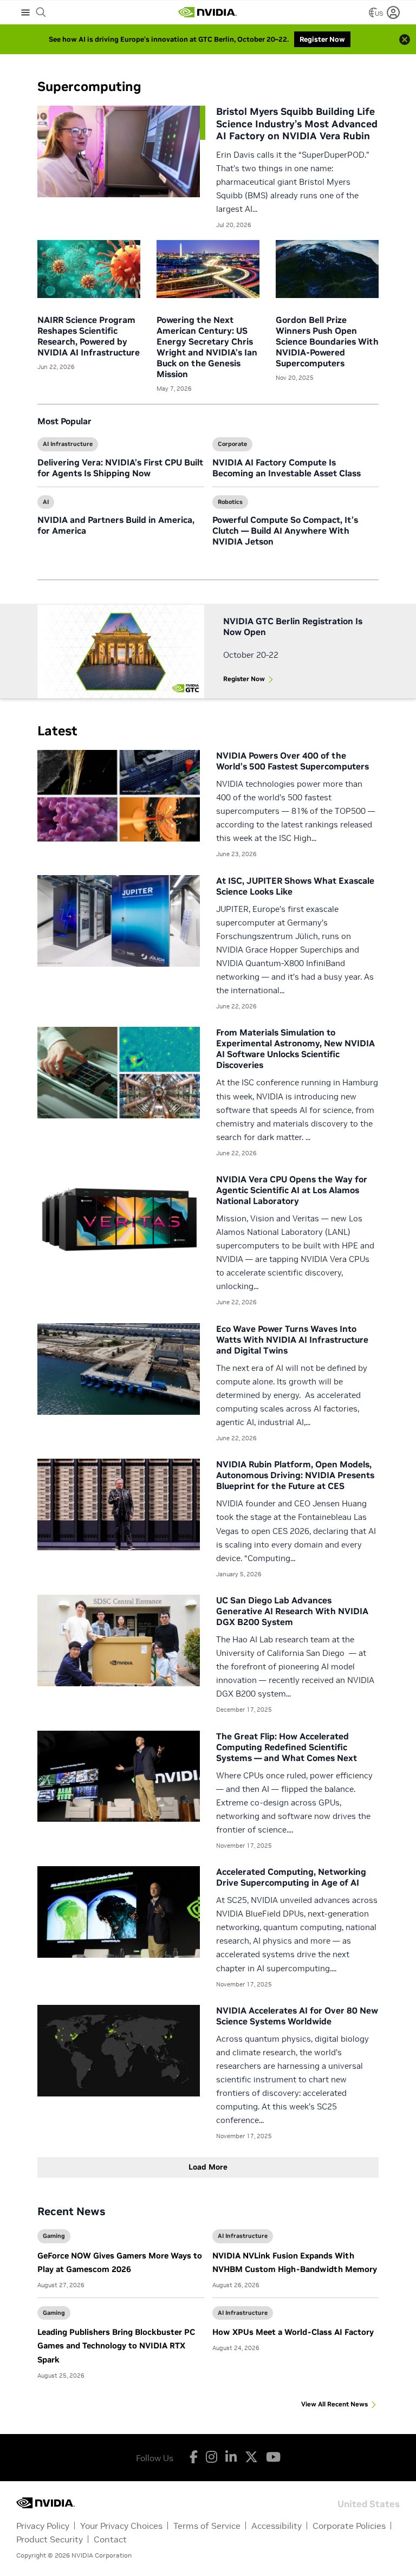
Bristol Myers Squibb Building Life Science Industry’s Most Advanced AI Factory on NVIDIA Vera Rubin (297, 124)
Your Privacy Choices (121, 2526)
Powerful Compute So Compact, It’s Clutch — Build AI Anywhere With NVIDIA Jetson (285, 530)
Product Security (50, 2539)
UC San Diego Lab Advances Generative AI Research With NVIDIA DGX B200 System (292, 1611)
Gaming (54, 2236)
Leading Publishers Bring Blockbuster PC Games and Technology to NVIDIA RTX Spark (116, 2345)
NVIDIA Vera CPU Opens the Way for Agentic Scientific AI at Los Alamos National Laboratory (292, 1190)
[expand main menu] (25, 12)
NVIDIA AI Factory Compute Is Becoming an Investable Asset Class (287, 468)
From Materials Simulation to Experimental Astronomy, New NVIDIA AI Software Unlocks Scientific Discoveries (295, 1048)
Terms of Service (207, 2526)
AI (46, 502)
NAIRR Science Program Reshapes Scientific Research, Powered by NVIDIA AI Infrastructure (89, 336)
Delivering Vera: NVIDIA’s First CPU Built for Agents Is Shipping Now (120, 468)
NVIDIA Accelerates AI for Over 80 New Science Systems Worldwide (297, 2016)
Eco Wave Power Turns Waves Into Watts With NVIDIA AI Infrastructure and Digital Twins (292, 1339)
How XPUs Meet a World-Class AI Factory (293, 2332)
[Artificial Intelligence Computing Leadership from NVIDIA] (207, 12)
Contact (110, 2539)
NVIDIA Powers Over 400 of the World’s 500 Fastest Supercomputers (292, 761)
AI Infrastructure (68, 444)
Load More (208, 2167)
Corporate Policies (349, 2526)
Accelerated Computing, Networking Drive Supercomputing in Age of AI (291, 1877)
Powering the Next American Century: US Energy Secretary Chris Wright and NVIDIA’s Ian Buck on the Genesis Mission (207, 347)
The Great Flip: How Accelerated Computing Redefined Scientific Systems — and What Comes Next (287, 1747)
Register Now (244, 679)
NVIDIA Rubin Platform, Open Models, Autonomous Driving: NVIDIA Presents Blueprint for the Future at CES (295, 1475)
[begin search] (41, 12)
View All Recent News (334, 2404)
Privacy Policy (43, 2526)
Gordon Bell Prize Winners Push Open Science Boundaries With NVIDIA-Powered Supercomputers (327, 341)
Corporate (232, 444)
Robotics (230, 502)
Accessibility (277, 2526)
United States (369, 2503)
